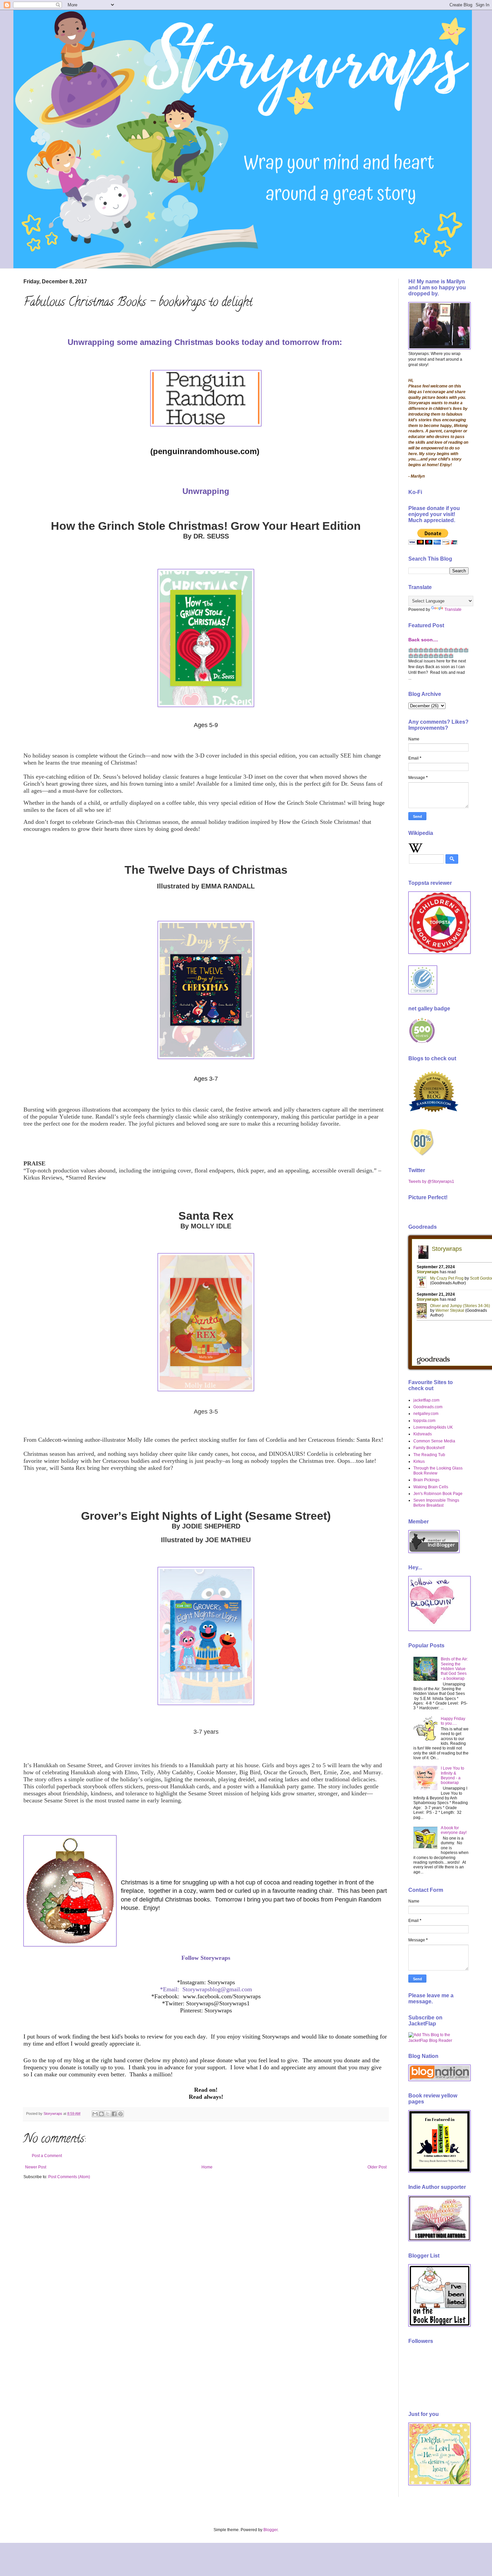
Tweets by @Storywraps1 (431, 1182)
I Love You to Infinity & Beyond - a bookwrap (453, 1775)
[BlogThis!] (101, 2114)
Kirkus (419, 1461)
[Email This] (95, 2114)
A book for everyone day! (454, 1830)
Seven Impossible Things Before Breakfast (436, 1503)
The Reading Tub (429, 1455)
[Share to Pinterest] (120, 2114)
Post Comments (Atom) (69, 2177)
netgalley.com (426, 1414)
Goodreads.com (428, 1407)
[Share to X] (108, 2114)
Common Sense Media (434, 1441)
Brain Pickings (426, 1480)
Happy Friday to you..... (453, 1721)
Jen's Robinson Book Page (438, 1494)
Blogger (270, 2530)
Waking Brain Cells (431, 1487)
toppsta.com (424, 1421)
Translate (453, 610)
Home (207, 2167)
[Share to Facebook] (114, 2114)
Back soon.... (423, 640)
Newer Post (36, 2167)
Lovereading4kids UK (433, 1427)
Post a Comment (47, 2156)
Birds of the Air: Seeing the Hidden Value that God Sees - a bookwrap (454, 1669)
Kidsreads (423, 1434)
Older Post (377, 2167)
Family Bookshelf (429, 1448)
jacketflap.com (426, 1400)
